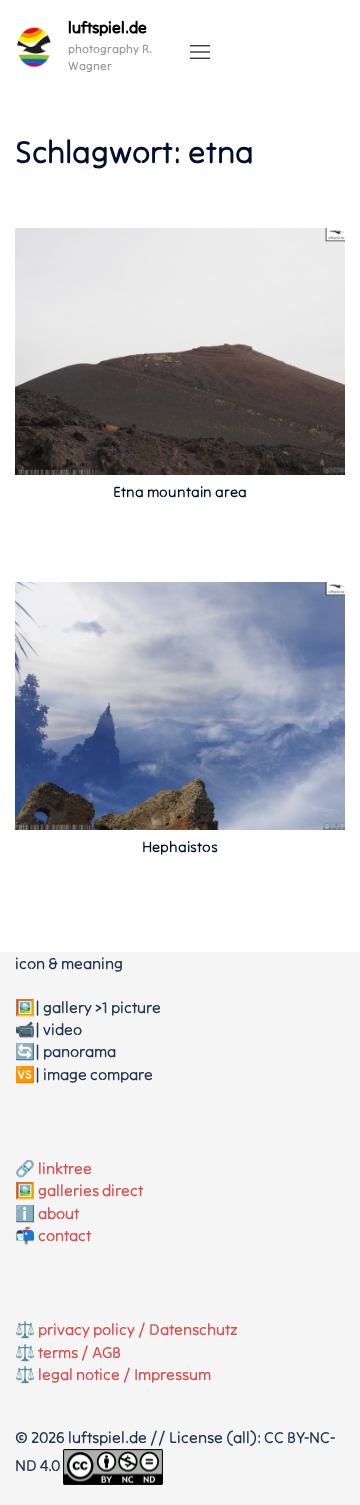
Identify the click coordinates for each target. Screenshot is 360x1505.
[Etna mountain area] (180, 350)
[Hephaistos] (180, 704)
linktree (65, 1168)
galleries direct (90, 1190)
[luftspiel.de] (34, 47)
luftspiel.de (107, 27)
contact (64, 1235)
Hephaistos (180, 846)
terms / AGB (79, 1352)
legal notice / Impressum (124, 1374)
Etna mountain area (180, 491)
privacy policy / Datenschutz (138, 1329)
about (58, 1213)
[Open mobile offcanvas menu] (200, 53)
